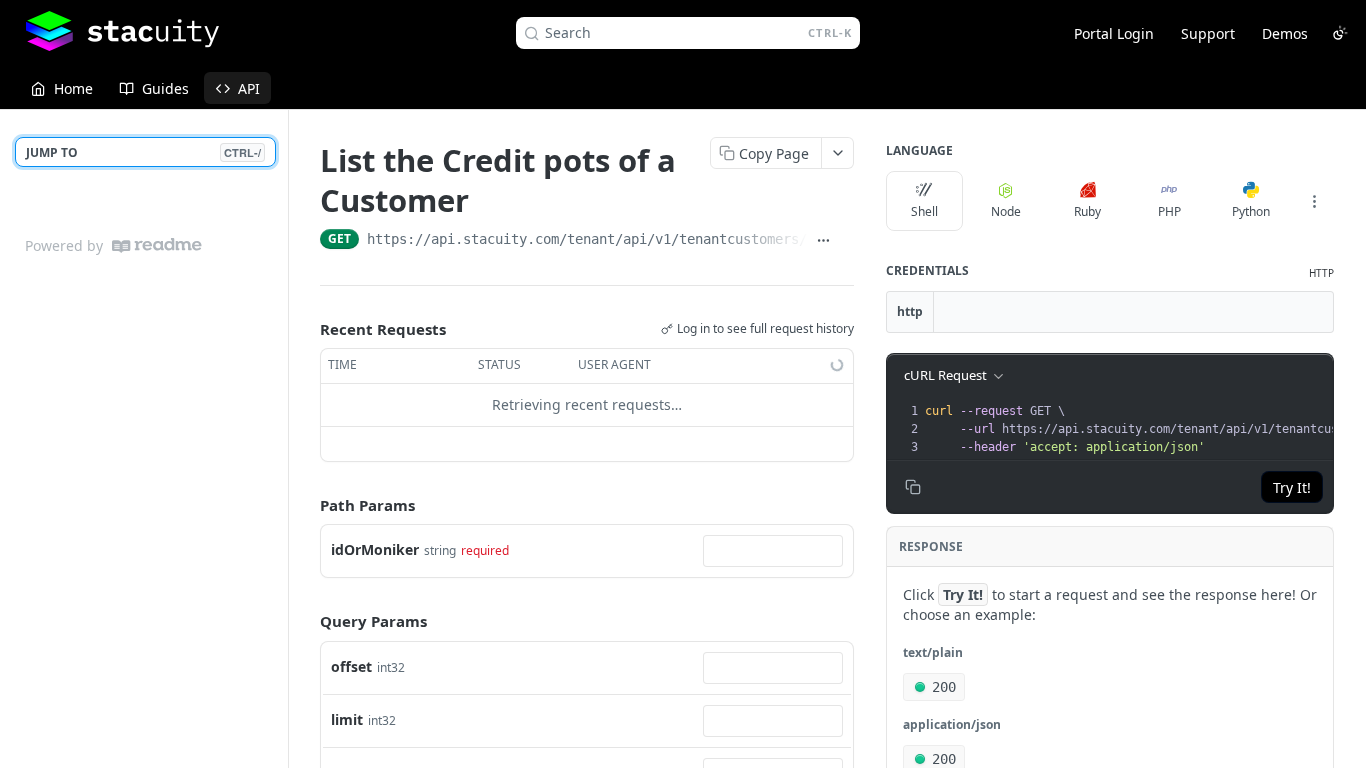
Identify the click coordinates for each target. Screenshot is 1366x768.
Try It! (1292, 487)
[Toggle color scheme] (1340, 33)
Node (1006, 211)
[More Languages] (1314, 201)
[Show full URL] (823, 241)
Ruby (1087, 211)
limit (347, 719)
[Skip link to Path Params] (306, 505)
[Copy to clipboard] (846, 241)
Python (1251, 211)
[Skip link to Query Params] (306, 622)
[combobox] (773, 551)
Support (1208, 33)
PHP (1169, 211)
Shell (924, 211)
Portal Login (1114, 33)
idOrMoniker (375, 549)
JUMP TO (143, 152)
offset (351, 666)
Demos (1285, 33)
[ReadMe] (157, 245)
